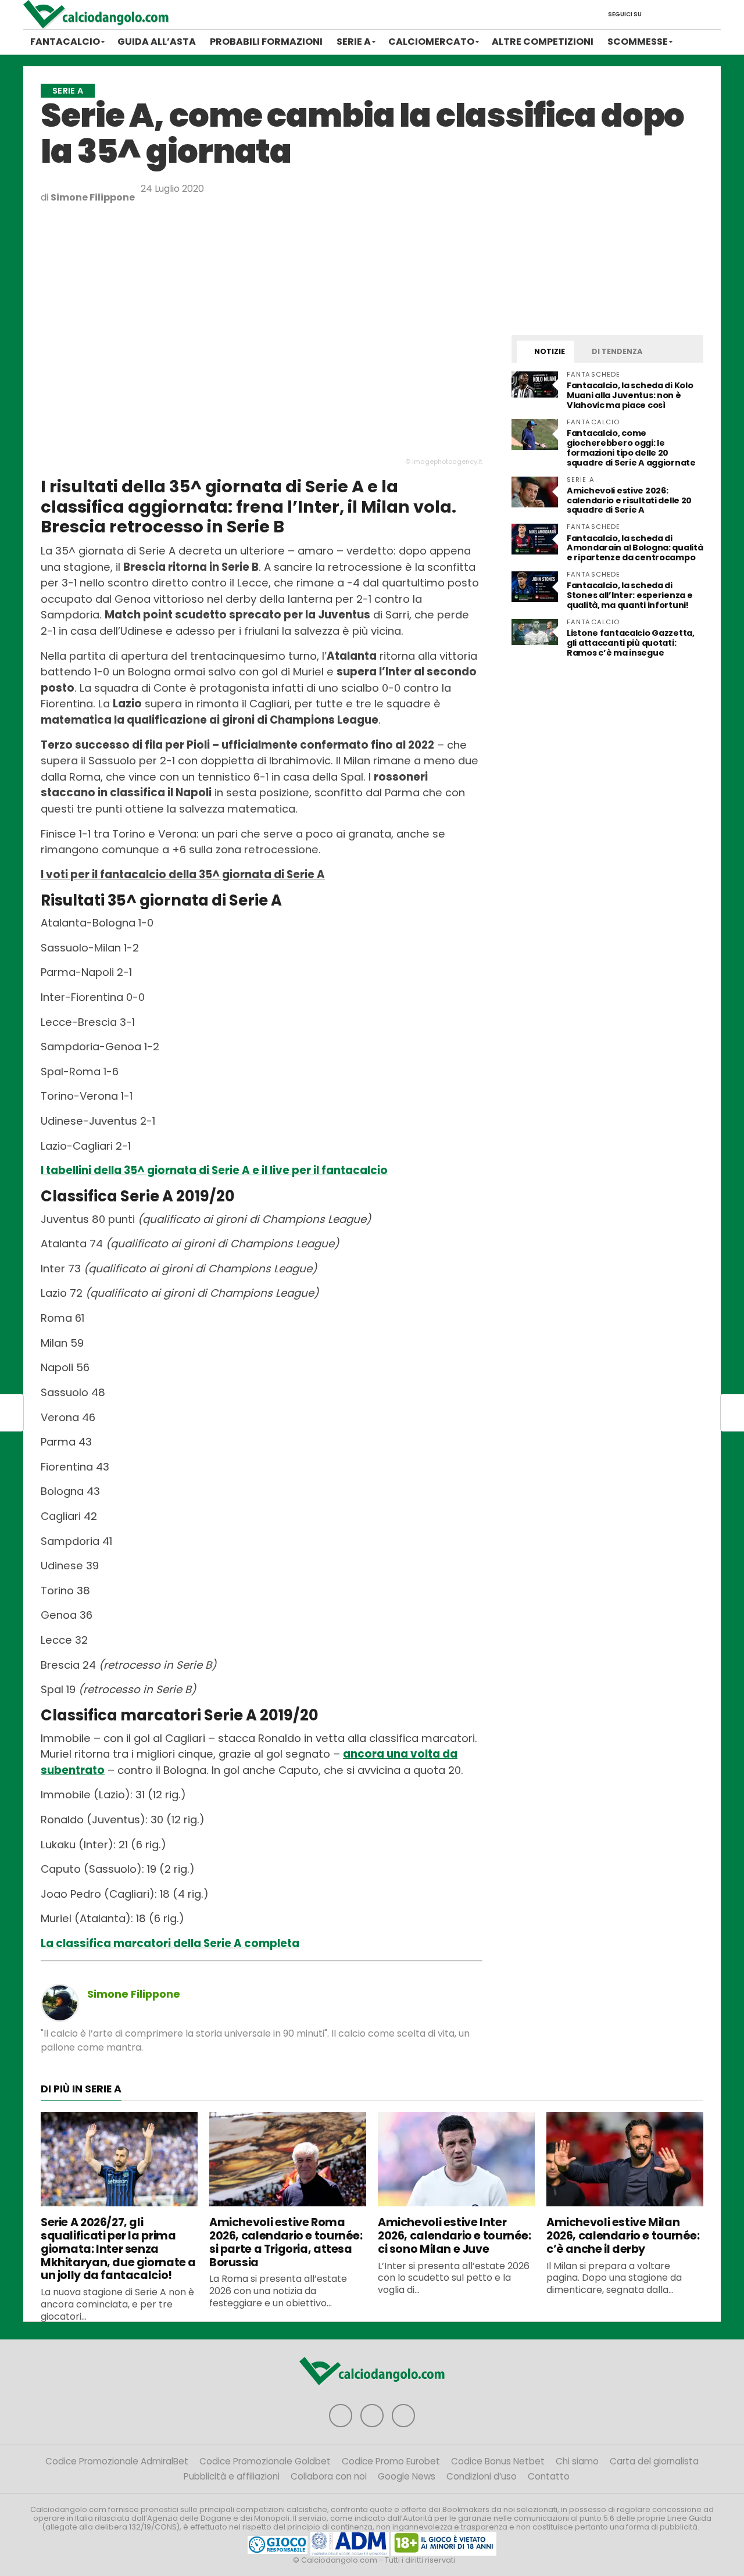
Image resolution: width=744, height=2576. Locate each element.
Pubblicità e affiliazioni (232, 2476)
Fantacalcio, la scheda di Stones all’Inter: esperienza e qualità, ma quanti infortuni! (629, 595)
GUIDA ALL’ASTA (157, 42)
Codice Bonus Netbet (498, 2461)
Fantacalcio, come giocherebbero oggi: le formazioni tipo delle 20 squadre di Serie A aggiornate (631, 448)
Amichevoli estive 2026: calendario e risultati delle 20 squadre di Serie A (629, 500)
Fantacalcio (65, 42)
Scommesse (638, 42)
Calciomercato (431, 42)
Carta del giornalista (654, 2461)
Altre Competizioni (543, 42)
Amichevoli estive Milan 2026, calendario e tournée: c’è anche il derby (623, 2236)
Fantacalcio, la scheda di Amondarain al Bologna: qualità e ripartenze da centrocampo (635, 548)
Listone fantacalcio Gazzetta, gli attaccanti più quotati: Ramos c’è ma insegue (631, 643)
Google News (407, 2476)
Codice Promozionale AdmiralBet (117, 2461)
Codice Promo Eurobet (391, 2461)
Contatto (549, 2476)
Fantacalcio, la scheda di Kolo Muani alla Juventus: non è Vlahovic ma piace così (630, 395)
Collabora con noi (329, 2476)
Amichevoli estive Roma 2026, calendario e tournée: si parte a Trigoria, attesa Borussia (286, 2242)
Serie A (354, 42)
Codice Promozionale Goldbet (265, 2461)
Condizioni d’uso (482, 2476)
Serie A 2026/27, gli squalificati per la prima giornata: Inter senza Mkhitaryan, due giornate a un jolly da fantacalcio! (118, 2249)
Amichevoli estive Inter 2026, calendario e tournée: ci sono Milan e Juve (455, 2236)
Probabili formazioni (266, 42)
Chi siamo (577, 2461)
